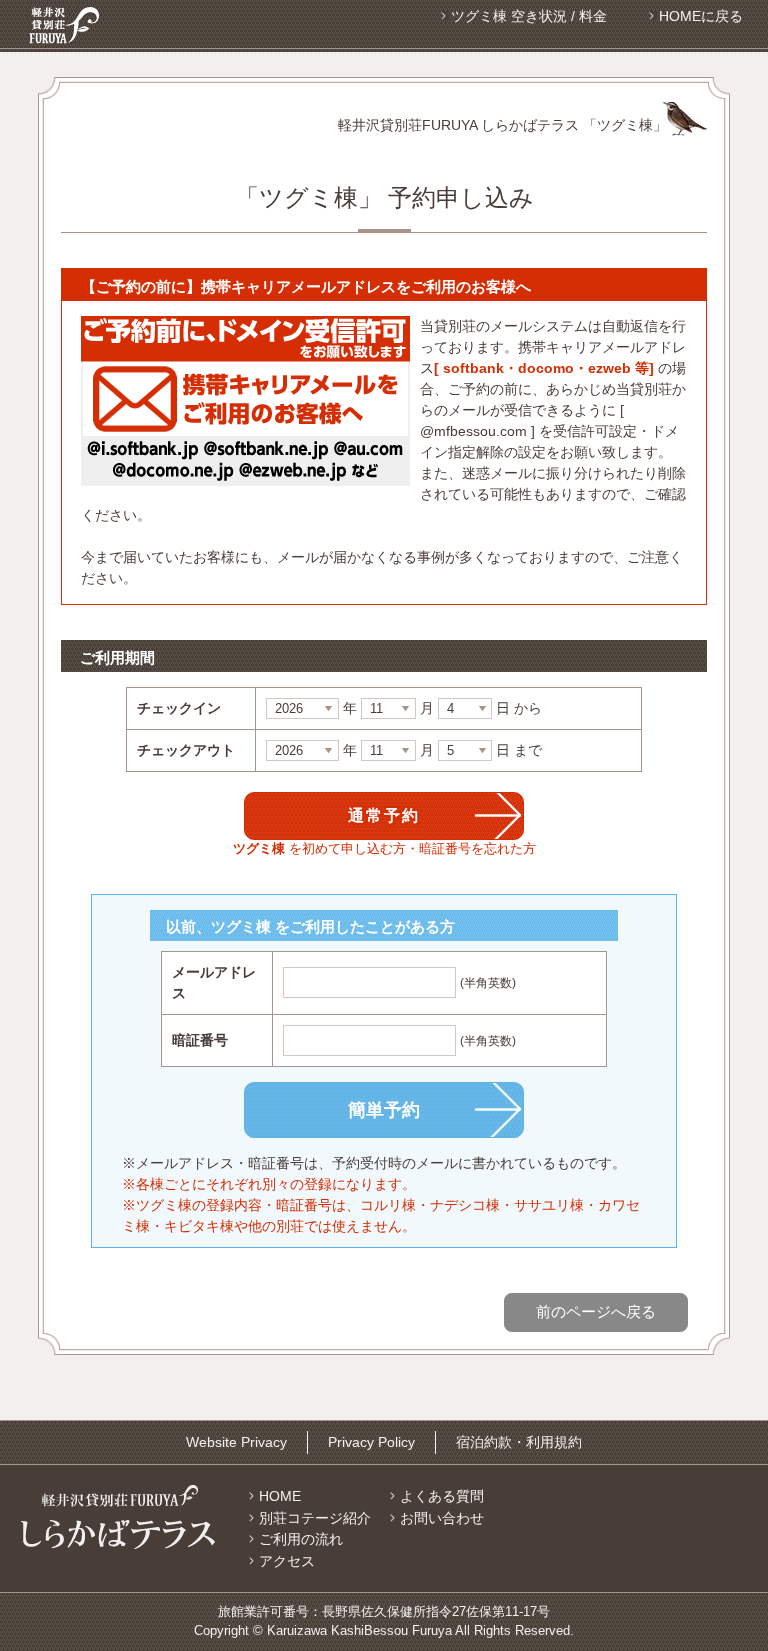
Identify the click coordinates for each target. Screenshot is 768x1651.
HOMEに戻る (701, 16)
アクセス (287, 1561)
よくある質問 (442, 1496)
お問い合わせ (442, 1518)
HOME (280, 1496)
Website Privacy (236, 1442)
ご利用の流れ (301, 1539)
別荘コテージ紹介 (315, 1518)
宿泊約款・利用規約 (519, 1442)
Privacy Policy (371, 1442)
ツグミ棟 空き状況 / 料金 (529, 16)
